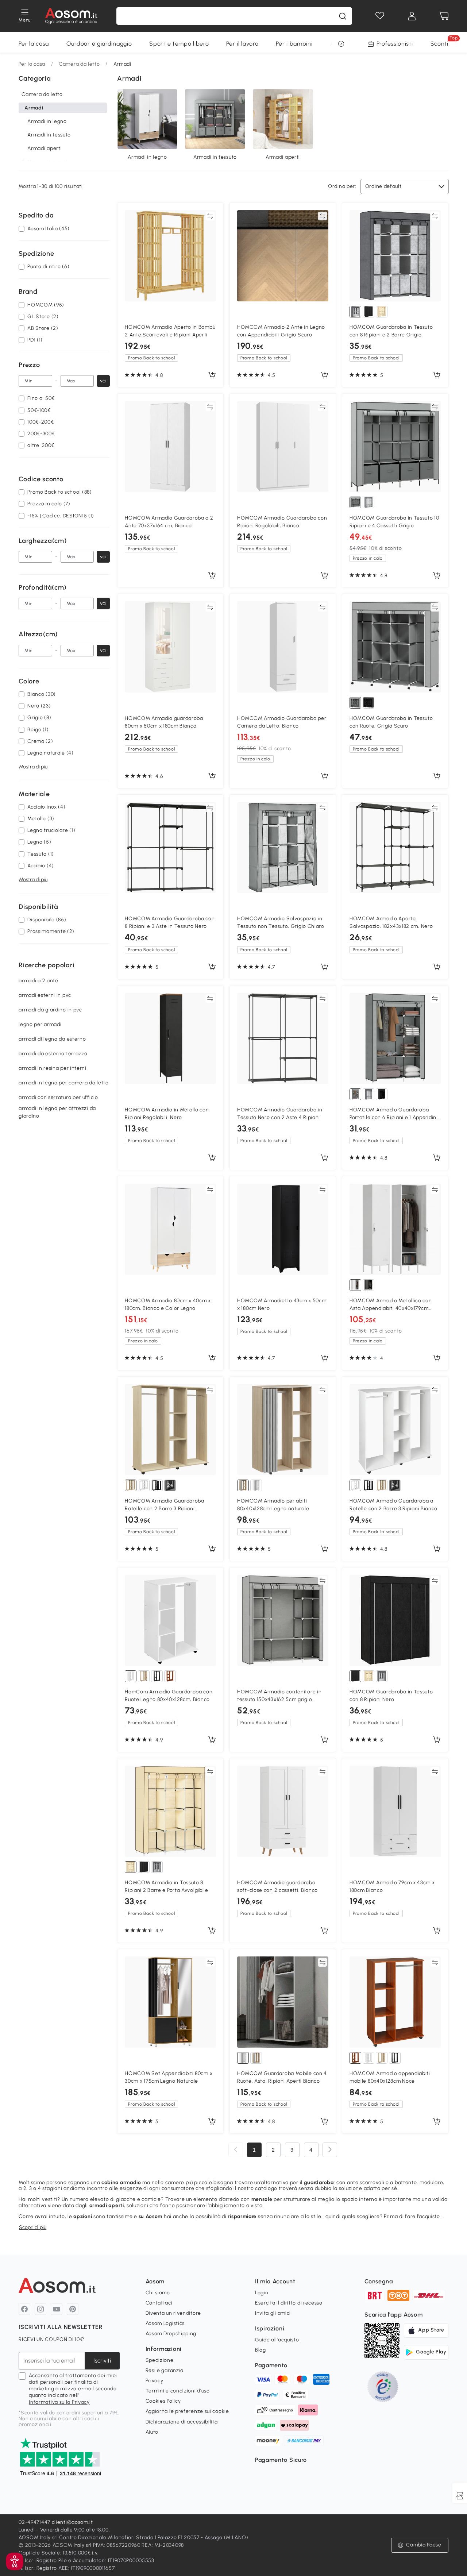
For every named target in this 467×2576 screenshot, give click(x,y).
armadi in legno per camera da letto (64, 1083)
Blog (260, 2350)
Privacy (155, 2381)
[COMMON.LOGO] (71, 16)
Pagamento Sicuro (281, 2460)
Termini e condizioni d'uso (178, 2391)
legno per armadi (40, 1024)
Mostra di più (33, 766)
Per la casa (34, 44)
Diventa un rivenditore (173, 2313)
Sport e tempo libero (179, 44)
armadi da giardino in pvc (50, 1010)
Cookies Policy (163, 2401)
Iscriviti (102, 2361)
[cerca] (343, 16)
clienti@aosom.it (72, 2522)
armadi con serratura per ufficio (58, 1097)
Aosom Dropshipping (171, 2334)
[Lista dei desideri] (380, 16)
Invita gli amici (273, 2313)
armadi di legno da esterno (52, 1039)
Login (262, 2293)
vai (103, 381)
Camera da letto (79, 64)
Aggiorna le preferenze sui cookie (187, 2411)
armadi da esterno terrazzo (53, 1054)
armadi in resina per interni (53, 1068)
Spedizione (160, 2360)
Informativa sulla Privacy (59, 2402)
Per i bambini (294, 44)
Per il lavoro (242, 44)
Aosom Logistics (165, 2323)
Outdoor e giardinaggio (99, 44)
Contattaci (159, 2303)
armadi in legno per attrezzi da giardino (57, 1112)
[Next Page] (330, 2150)
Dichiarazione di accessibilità (182, 2422)
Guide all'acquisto (277, 2340)
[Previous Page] (236, 2150)
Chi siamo (158, 2293)
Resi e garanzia (165, 2370)
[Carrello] (444, 16)
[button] (420, 2545)
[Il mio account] (412, 16)
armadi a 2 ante (38, 981)
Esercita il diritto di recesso (289, 2303)
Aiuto (152, 2432)
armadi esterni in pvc (45, 995)
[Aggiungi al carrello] (212, 375)
